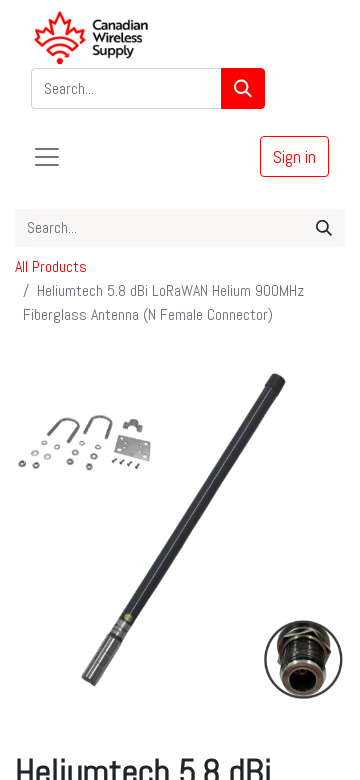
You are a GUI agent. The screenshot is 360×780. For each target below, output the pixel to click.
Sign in (294, 156)
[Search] (243, 88)
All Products (51, 266)
